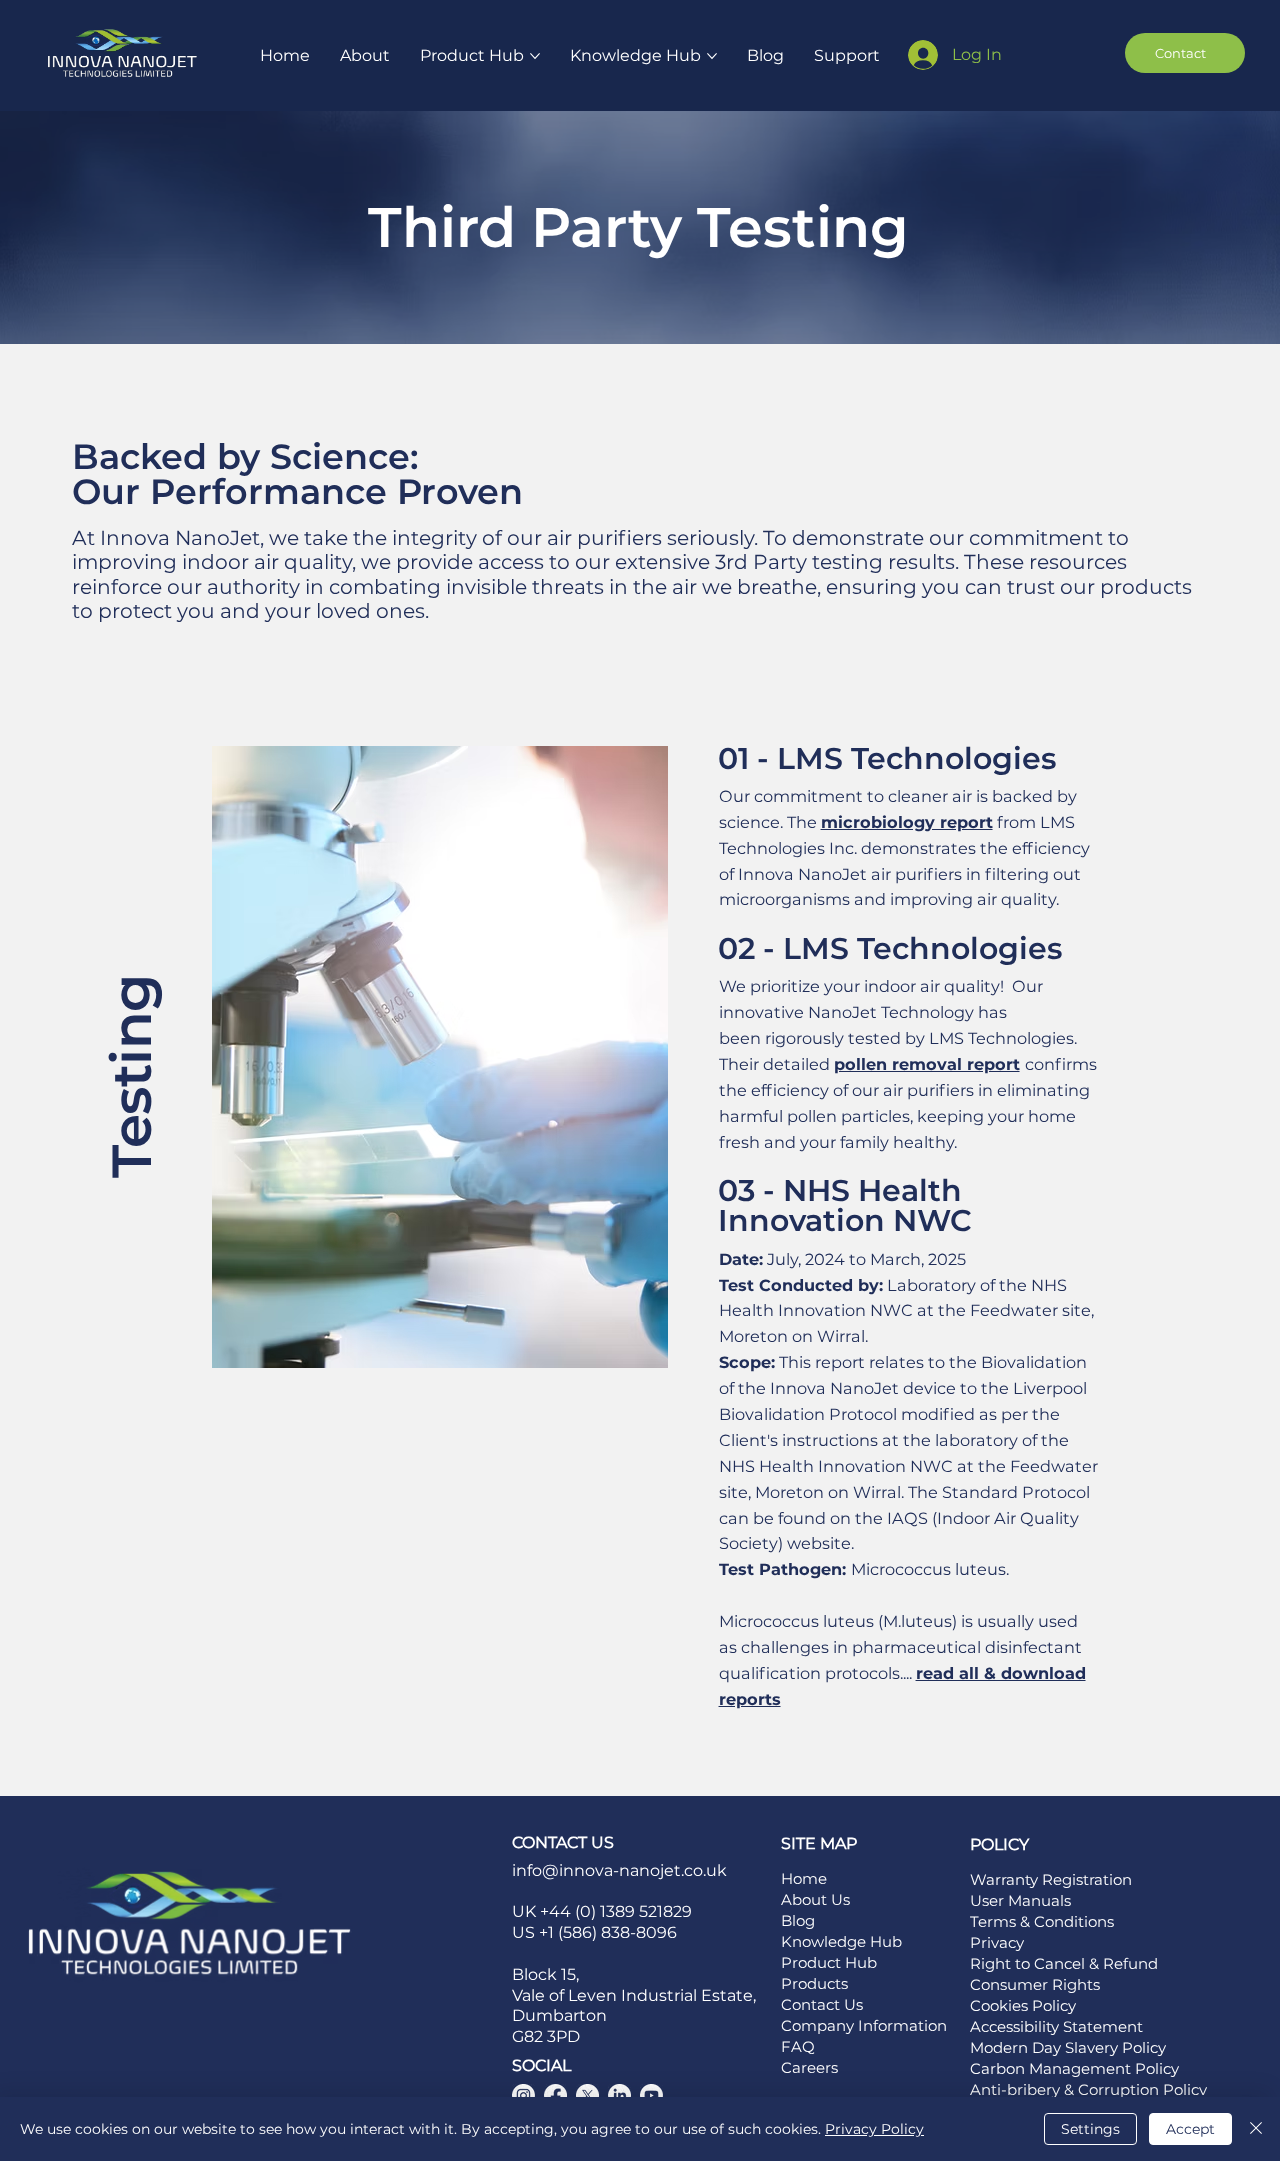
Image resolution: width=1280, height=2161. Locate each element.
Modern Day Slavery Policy (1068, 2047)
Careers (809, 2067)
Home (804, 1878)
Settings (1090, 2129)
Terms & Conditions (1042, 1921)
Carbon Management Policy (1074, 2068)
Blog (798, 1920)
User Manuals (1020, 1900)
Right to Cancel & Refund (1064, 1963)
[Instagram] (523, 2095)
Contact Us (822, 2004)
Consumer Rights (1035, 1984)
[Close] (1256, 2129)
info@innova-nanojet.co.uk (619, 1870)
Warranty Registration (1051, 1879)
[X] (587, 2095)
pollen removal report (927, 1064)
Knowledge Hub (841, 1941)
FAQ (798, 2046)
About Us (815, 1899)
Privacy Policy (874, 2129)
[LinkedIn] (619, 2095)
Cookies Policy (1023, 2005)
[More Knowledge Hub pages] (712, 56)
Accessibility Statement (1058, 2026)
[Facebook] (555, 2095)
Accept (1190, 2129)
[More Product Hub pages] (535, 56)
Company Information (864, 2025)
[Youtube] (651, 2095)
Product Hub (829, 1962)
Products (814, 1983)
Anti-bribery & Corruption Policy (1088, 2089)
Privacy (997, 1942)
